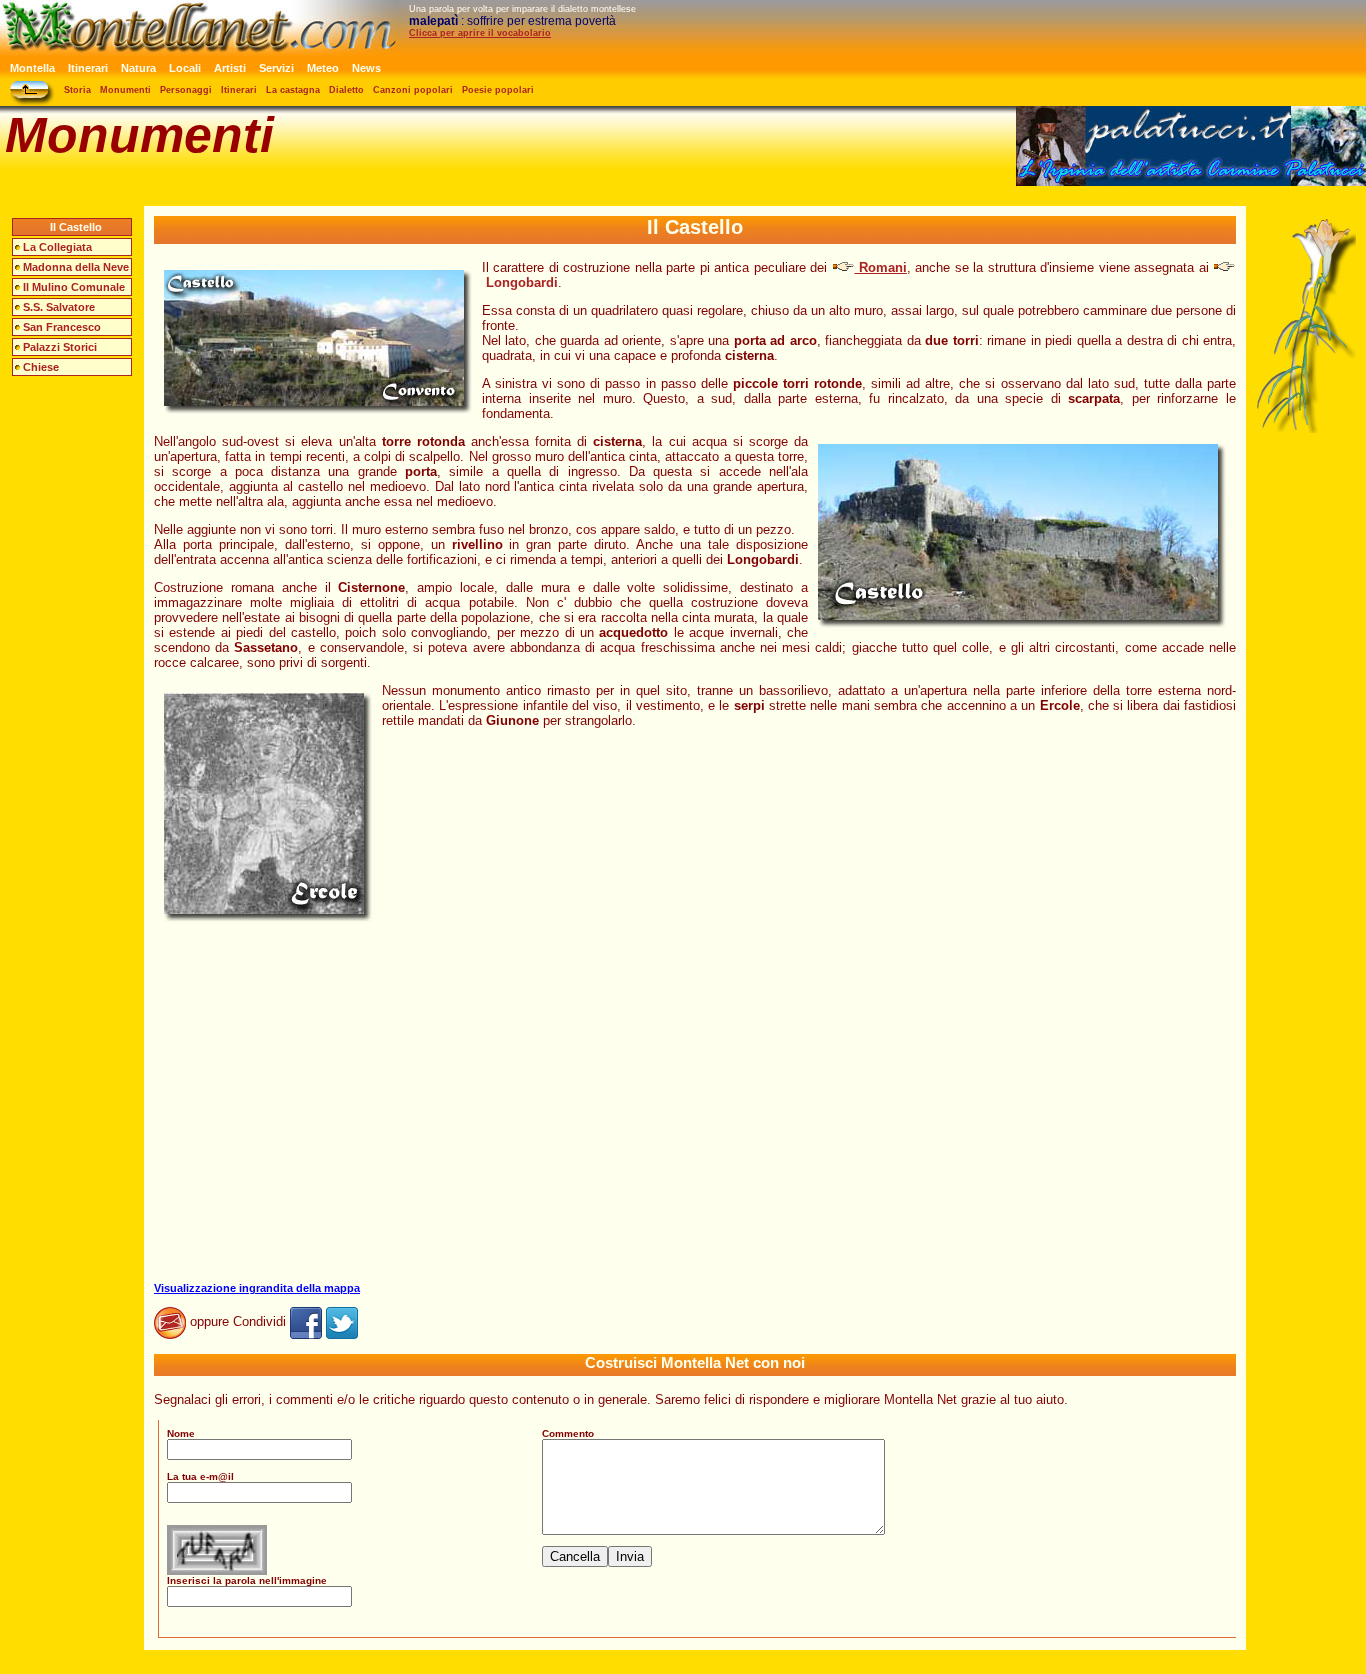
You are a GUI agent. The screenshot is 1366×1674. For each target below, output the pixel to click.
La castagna (293, 90)
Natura (138, 68)
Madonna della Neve (76, 267)
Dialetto (346, 90)
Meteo (323, 68)
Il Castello (76, 227)
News (366, 68)
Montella (32, 68)
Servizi (276, 68)
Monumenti (125, 90)
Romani (881, 267)
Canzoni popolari (413, 90)
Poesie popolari (498, 90)
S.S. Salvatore (59, 307)
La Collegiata (57, 247)
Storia (77, 90)
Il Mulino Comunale (74, 287)
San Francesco (62, 327)
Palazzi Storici (60, 347)
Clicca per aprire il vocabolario (480, 33)
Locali (185, 68)
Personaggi (186, 90)
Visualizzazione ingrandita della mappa (257, 1288)
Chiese (41, 367)
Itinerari (88, 68)
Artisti (230, 68)
